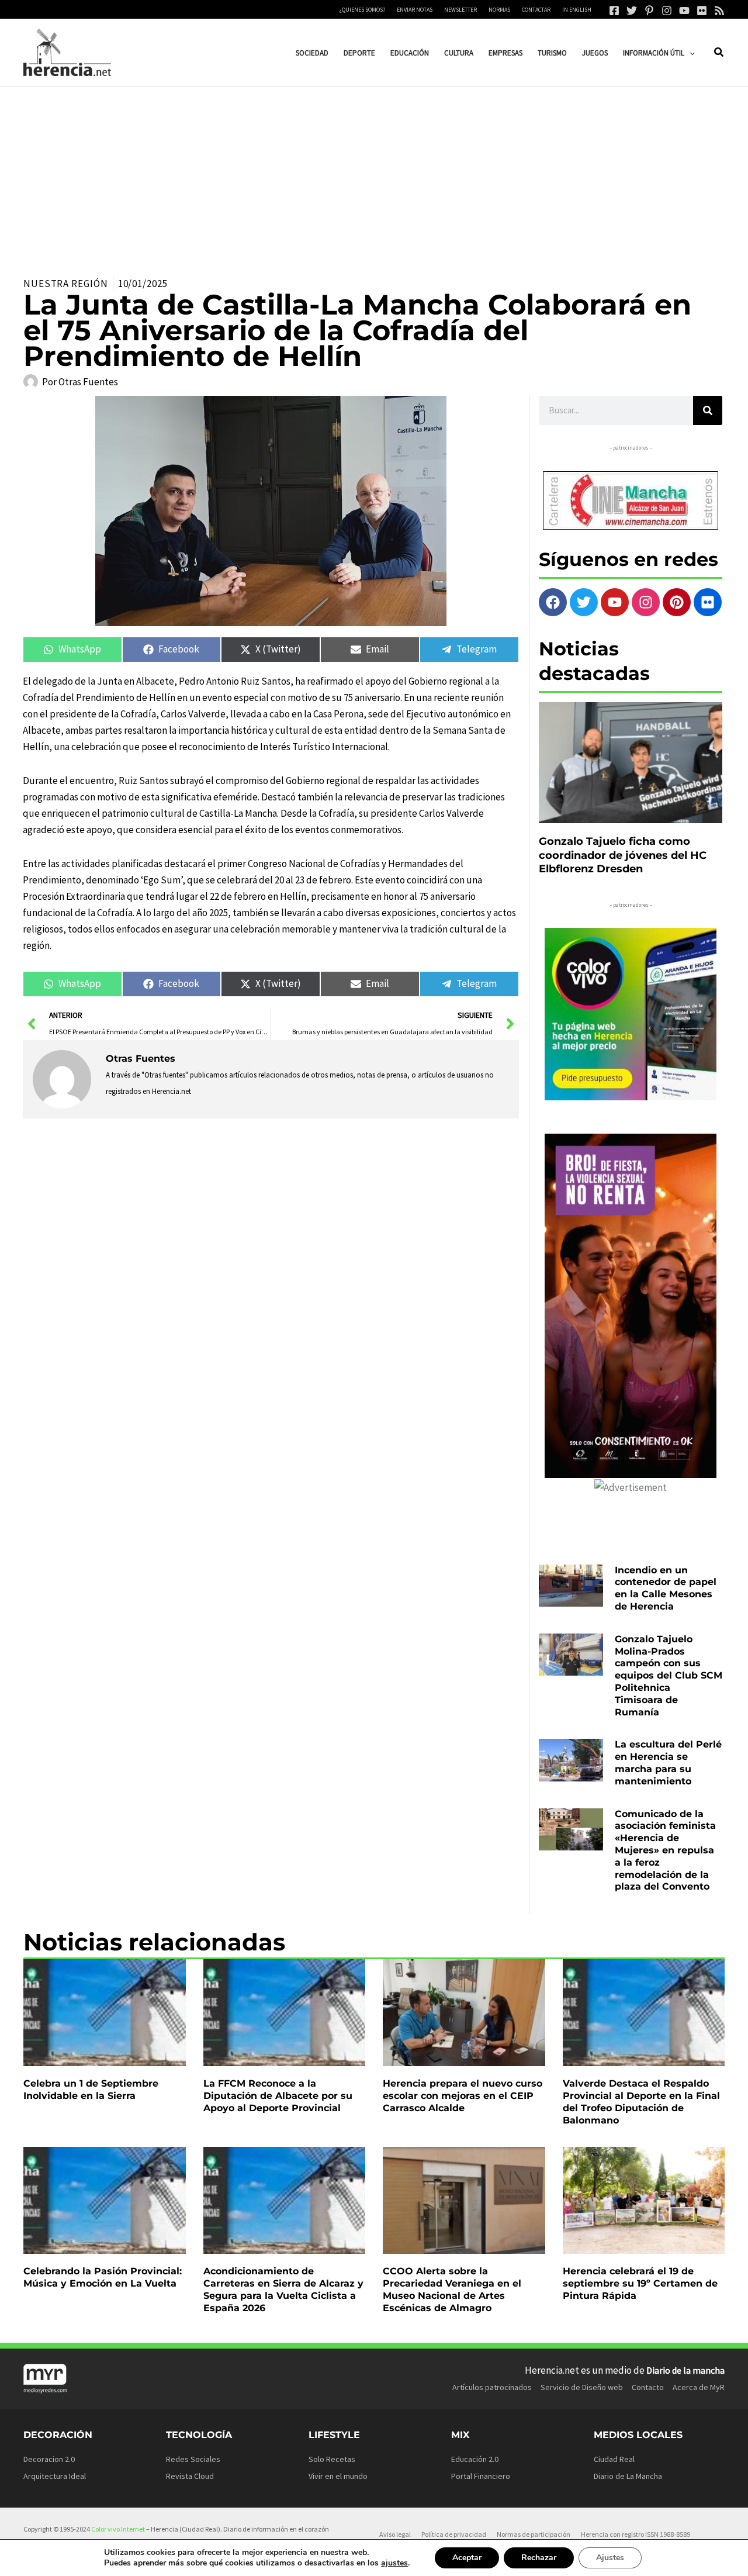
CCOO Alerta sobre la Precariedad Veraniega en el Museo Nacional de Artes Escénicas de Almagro (452, 2289)
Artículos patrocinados (492, 2387)
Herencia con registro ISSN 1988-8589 (636, 2534)
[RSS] (719, 11)
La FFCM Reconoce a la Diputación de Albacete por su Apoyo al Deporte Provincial (278, 2096)
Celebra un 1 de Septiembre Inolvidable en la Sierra (91, 2090)
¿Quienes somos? (362, 10)
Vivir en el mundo (338, 2476)
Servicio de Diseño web (582, 2387)
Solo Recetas (332, 2459)
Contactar (536, 10)
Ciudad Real (614, 2459)
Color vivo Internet (118, 2529)
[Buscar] (708, 410)
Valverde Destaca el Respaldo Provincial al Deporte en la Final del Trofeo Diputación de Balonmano (641, 2102)
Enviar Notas (415, 10)
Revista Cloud (190, 2476)
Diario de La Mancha (628, 2476)
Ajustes (610, 2558)
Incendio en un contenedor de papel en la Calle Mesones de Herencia (666, 1588)
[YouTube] (684, 11)
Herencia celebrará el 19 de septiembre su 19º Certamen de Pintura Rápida (640, 2283)
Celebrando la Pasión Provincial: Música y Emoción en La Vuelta (103, 2277)
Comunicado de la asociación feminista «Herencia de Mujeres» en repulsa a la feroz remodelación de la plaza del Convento (665, 1850)
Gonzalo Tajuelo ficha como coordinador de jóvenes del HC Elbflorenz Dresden (623, 855)
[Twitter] (632, 11)
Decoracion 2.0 (49, 2459)
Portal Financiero (481, 2476)
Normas (499, 10)
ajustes (394, 2563)
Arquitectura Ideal (55, 2476)
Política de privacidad (454, 2534)
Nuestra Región (66, 284)
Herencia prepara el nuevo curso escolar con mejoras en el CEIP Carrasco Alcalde (463, 2096)
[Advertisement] (374, 174)
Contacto (648, 2387)
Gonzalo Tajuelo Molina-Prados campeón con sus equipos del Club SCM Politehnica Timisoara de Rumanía (669, 1676)
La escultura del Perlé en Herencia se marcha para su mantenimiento (668, 1762)
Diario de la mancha (685, 2370)
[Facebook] (614, 11)
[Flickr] (702, 11)
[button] (690, 53)
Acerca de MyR (699, 2387)
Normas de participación (534, 2534)
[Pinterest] (649, 11)
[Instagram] (667, 11)
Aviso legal (395, 2534)
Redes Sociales (193, 2459)
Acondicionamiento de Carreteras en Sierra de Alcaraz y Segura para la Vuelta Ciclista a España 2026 (283, 2289)
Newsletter (460, 10)
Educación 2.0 (475, 2459)
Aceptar (467, 2558)
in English (577, 10)
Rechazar (539, 2558)
